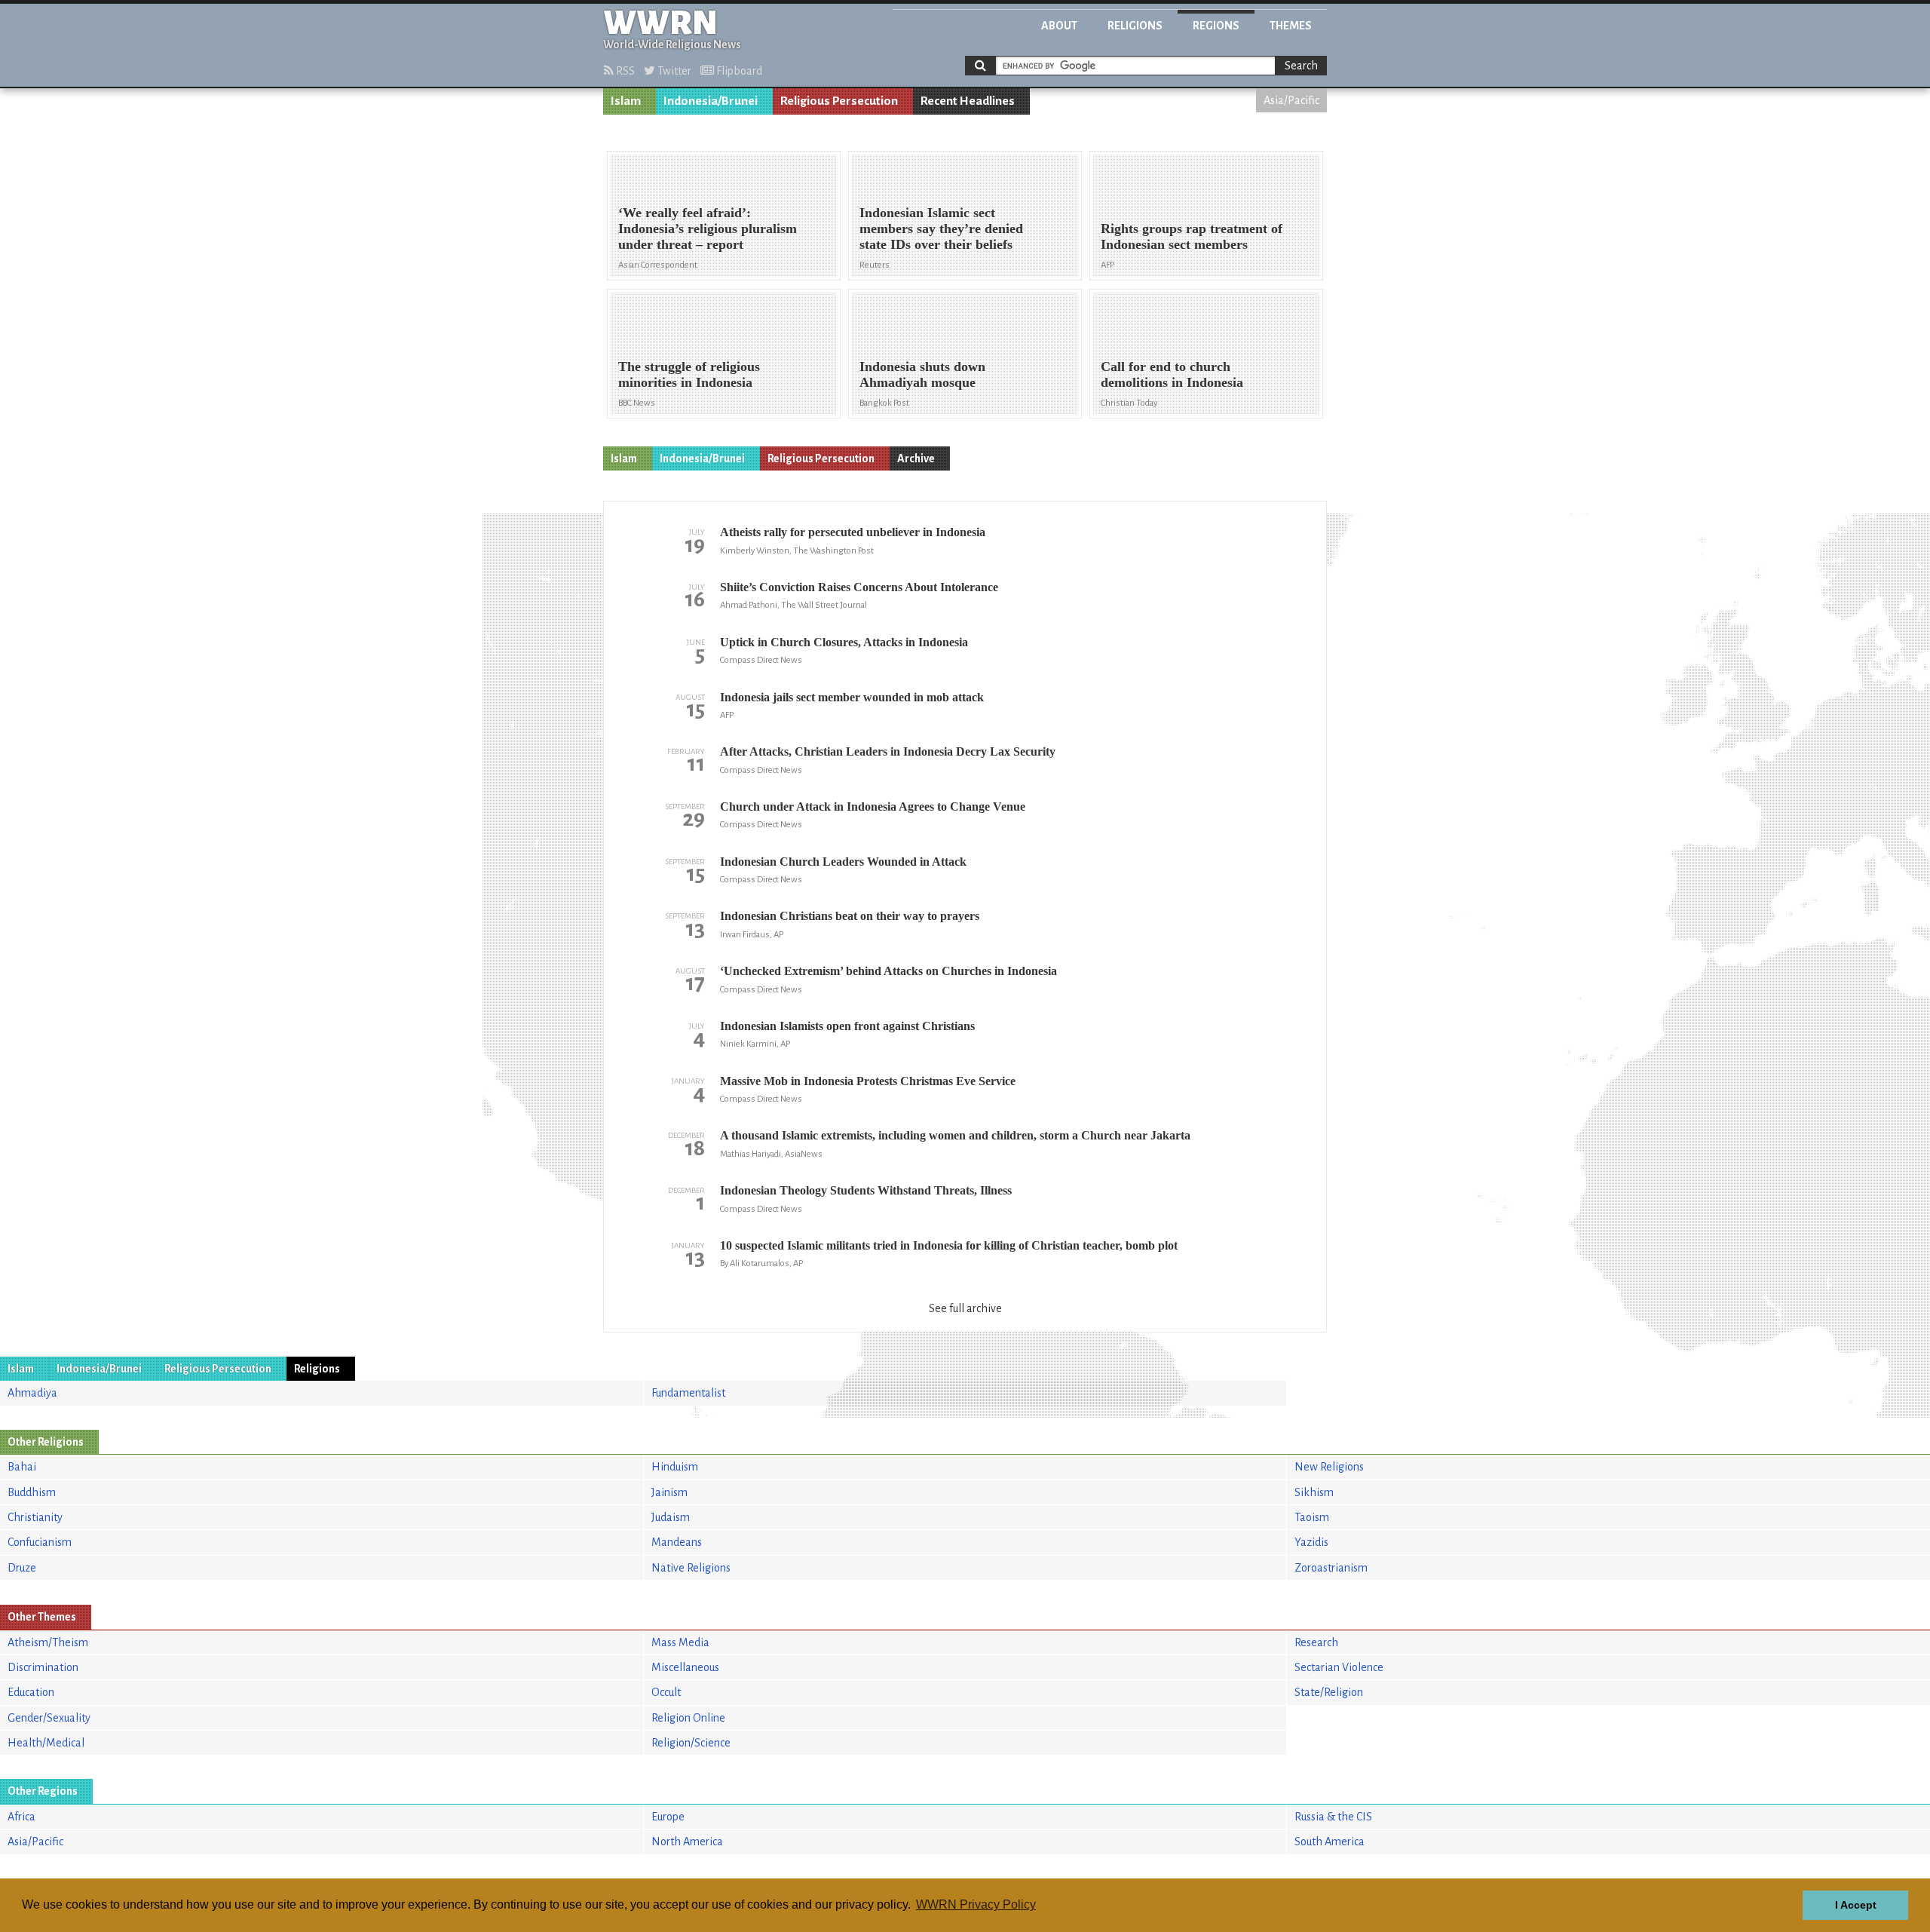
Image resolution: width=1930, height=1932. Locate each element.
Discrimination (43, 1667)
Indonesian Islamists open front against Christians (847, 1026)
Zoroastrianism (1331, 1568)
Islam (626, 101)
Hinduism (675, 1467)
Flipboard (738, 71)
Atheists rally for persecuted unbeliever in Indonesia (853, 532)
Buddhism (32, 1492)
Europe (668, 1817)
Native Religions (691, 1568)
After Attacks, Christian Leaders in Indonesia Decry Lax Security (888, 751)
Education (31, 1692)
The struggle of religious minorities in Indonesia (689, 374)
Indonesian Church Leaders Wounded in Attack (843, 862)
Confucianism (40, 1542)
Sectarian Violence (1339, 1667)
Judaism (671, 1517)
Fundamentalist (688, 1393)
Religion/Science (691, 1743)
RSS (624, 71)
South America (1330, 1842)
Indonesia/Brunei (711, 101)
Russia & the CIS (1333, 1817)
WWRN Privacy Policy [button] (976, 1904)
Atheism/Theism (48, 1642)
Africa (21, 1817)
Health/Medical (46, 1743)
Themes (1291, 26)
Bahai (22, 1467)
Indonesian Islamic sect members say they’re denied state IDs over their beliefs (941, 228)
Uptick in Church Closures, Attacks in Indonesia (844, 642)
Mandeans (677, 1542)
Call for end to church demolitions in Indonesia (1172, 374)
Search (1301, 66)
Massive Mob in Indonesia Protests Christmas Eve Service (868, 1081)
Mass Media (680, 1642)
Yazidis (1311, 1542)
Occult (666, 1692)
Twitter (673, 71)
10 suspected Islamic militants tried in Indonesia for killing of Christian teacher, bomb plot (949, 1245)
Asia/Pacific (1291, 100)
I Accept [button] (1856, 1905)
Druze (22, 1568)
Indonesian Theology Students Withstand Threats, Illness (866, 1190)
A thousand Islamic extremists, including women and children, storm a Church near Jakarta (955, 1135)
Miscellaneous (685, 1667)
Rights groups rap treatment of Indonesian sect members (1192, 236)
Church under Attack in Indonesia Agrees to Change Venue (873, 807)
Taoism (1312, 1517)
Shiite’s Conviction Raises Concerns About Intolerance (859, 587)
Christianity (35, 1517)
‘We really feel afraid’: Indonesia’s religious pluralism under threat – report (708, 228)
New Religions (1329, 1467)
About (1059, 26)
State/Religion (1329, 1692)
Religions (1135, 26)
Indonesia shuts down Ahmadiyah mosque (922, 374)
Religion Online (688, 1718)
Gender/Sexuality (49, 1718)
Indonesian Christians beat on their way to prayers (850, 916)
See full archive (965, 1308)
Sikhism (1314, 1492)
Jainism (669, 1492)
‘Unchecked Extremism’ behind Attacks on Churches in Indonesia (888, 971)
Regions (1216, 26)
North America (687, 1842)
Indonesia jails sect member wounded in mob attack (852, 697)
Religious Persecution (839, 101)
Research (1316, 1642)
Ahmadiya (32, 1393)
